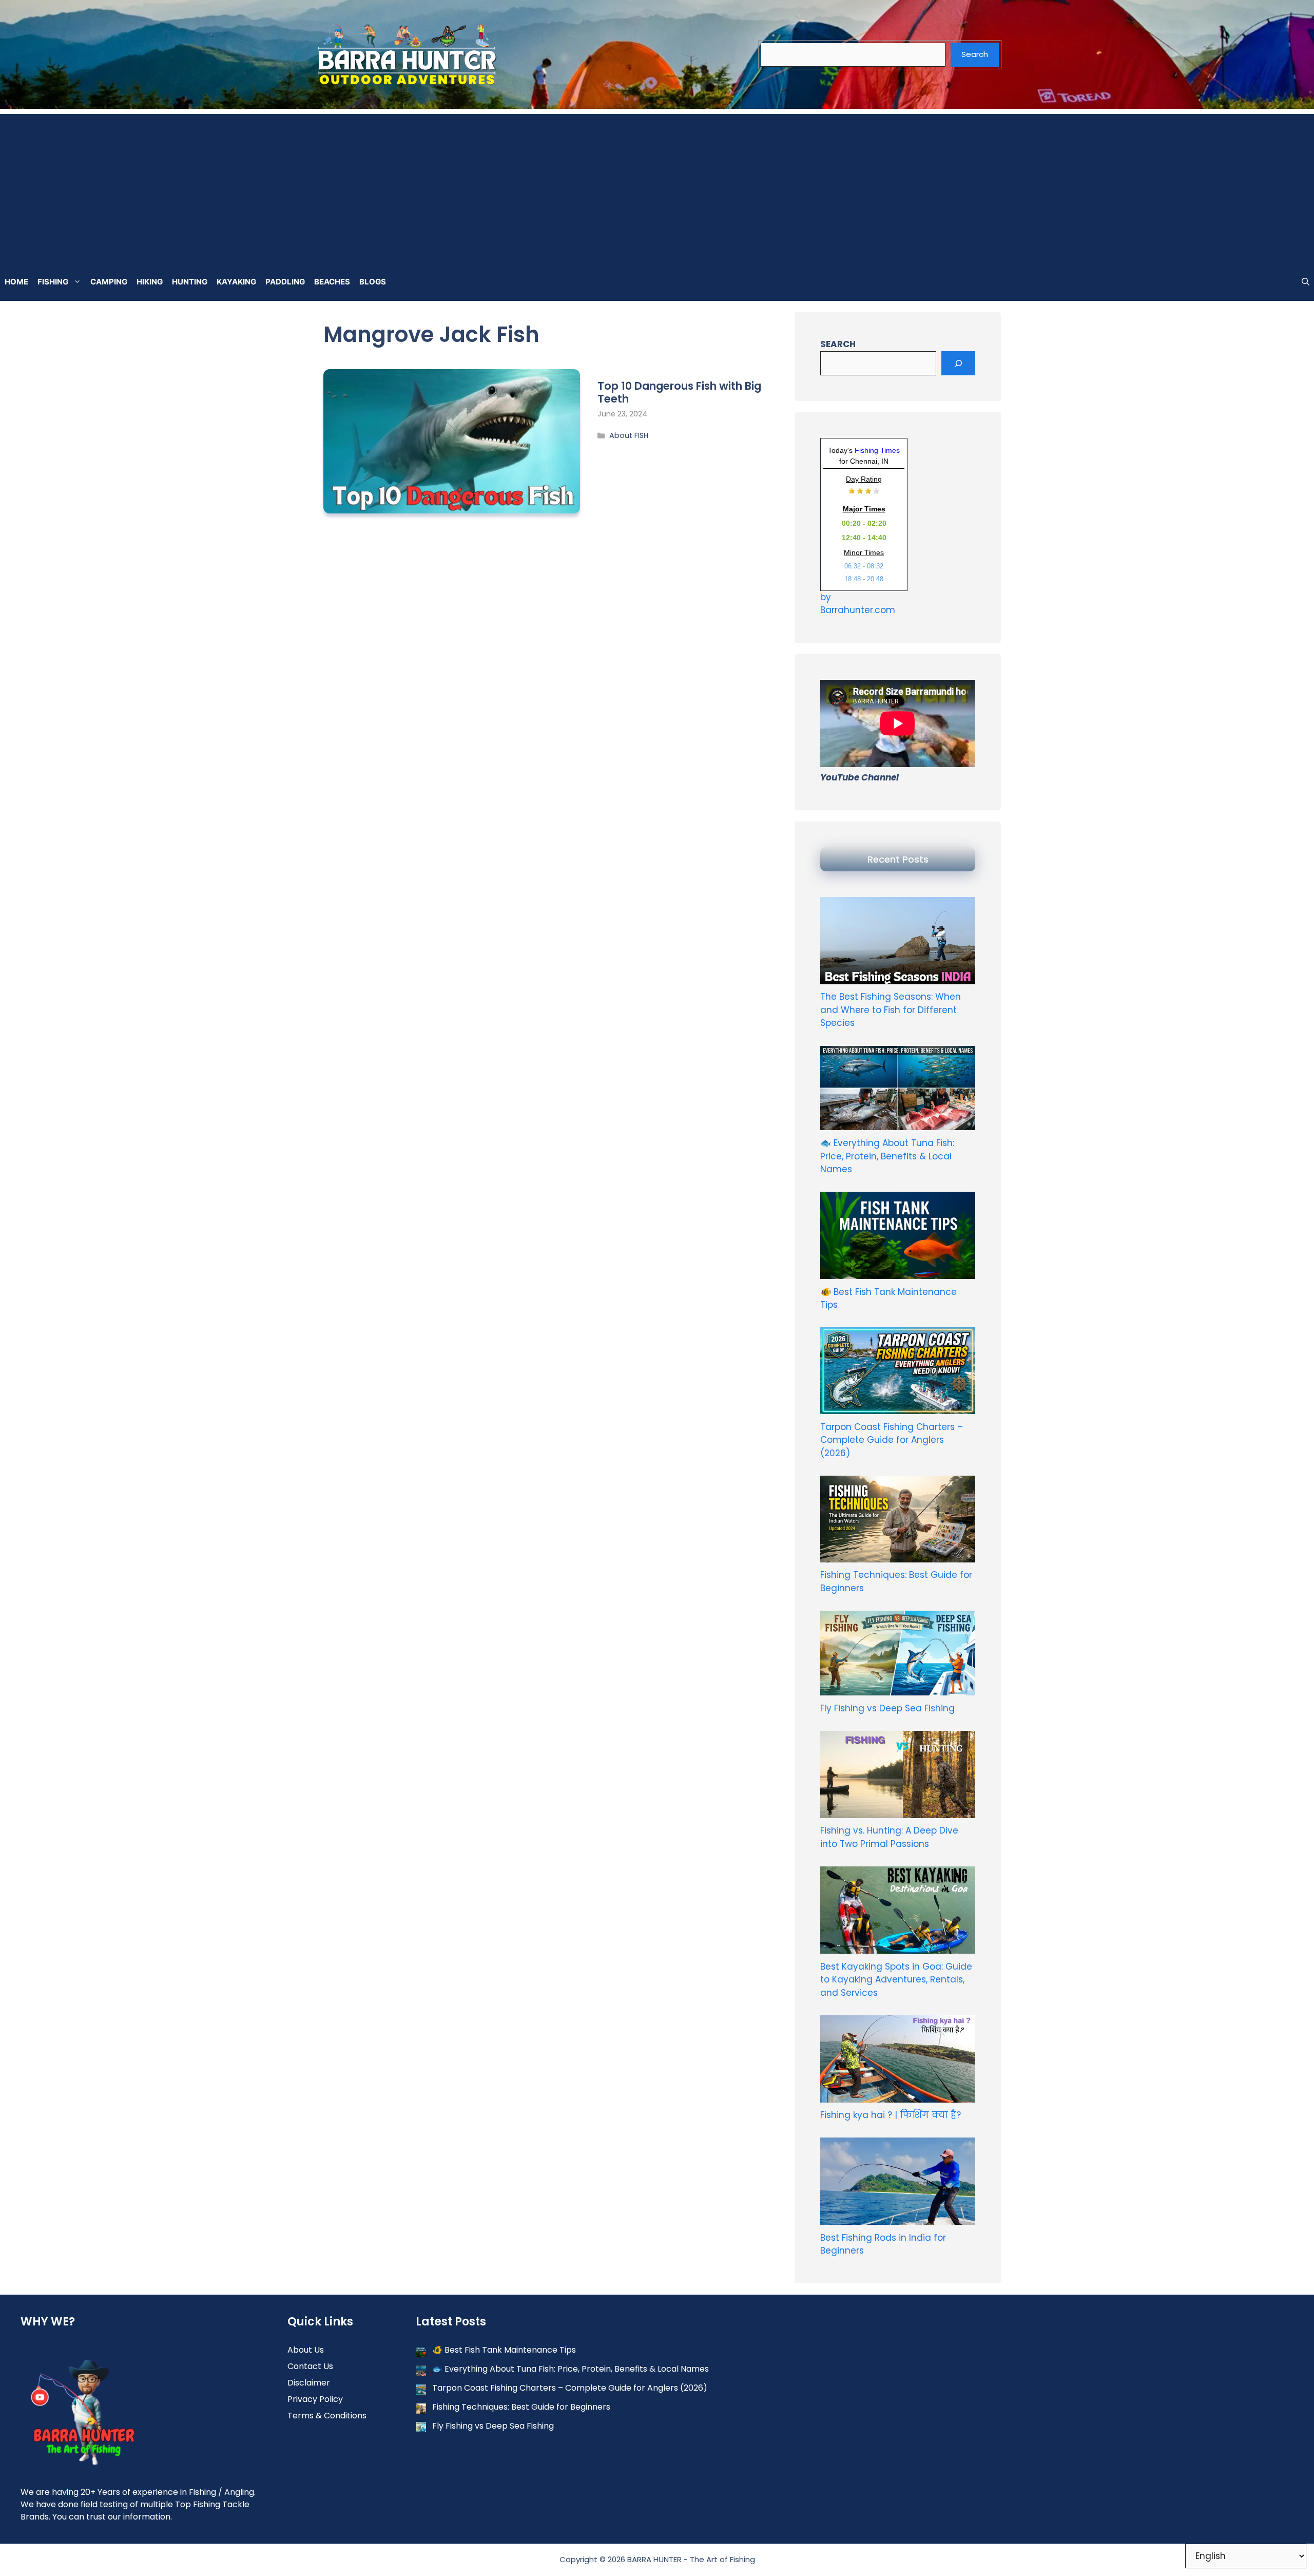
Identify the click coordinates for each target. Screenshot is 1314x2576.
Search (975, 54)
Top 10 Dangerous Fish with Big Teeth (679, 392)
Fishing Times (877, 450)
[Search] (958, 364)
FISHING (53, 282)
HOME (16, 282)
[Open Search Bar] (1306, 282)
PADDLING (285, 282)
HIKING (150, 282)
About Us (306, 2350)
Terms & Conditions (327, 2416)
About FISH (629, 435)
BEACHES (332, 282)
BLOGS (373, 282)
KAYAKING (236, 282)
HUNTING (190, 282)
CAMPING (109, 282)
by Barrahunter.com (858, 604)
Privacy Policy (315, 2399)
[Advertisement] (657, 186)
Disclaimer (309, 2383)
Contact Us (310, 2366)
